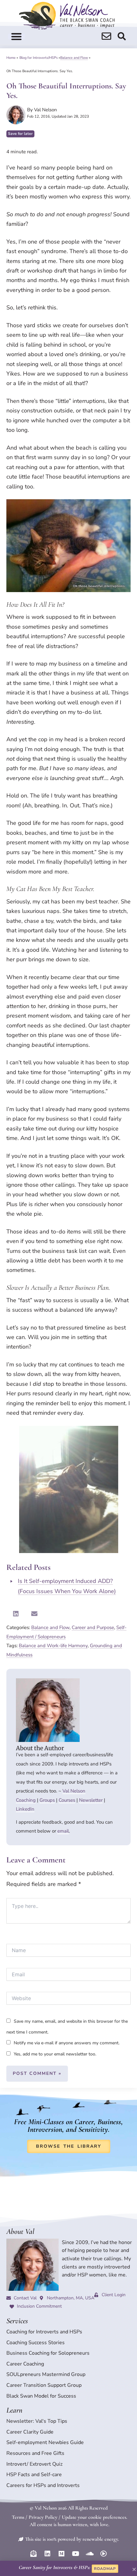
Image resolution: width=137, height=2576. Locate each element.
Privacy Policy (43, 2517)
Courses (67, 1800)
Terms (18, 2517)
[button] (16, 37)
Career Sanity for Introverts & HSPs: (54, 2567)
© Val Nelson (43, 2508)
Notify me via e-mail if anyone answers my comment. (67, 2043)
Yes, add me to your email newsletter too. (54, 2054)
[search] (106, 36)
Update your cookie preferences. (94, 2517)
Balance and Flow (74, 58)
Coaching (26, 1800)
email (63, 1831)
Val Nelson (74, 1791)
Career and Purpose (93, 1627)
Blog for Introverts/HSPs (39, 58)
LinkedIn (25, 1809)
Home (11, 58)
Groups (47, 1800)
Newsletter (91, 1800)
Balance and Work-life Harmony (53, 1646)
